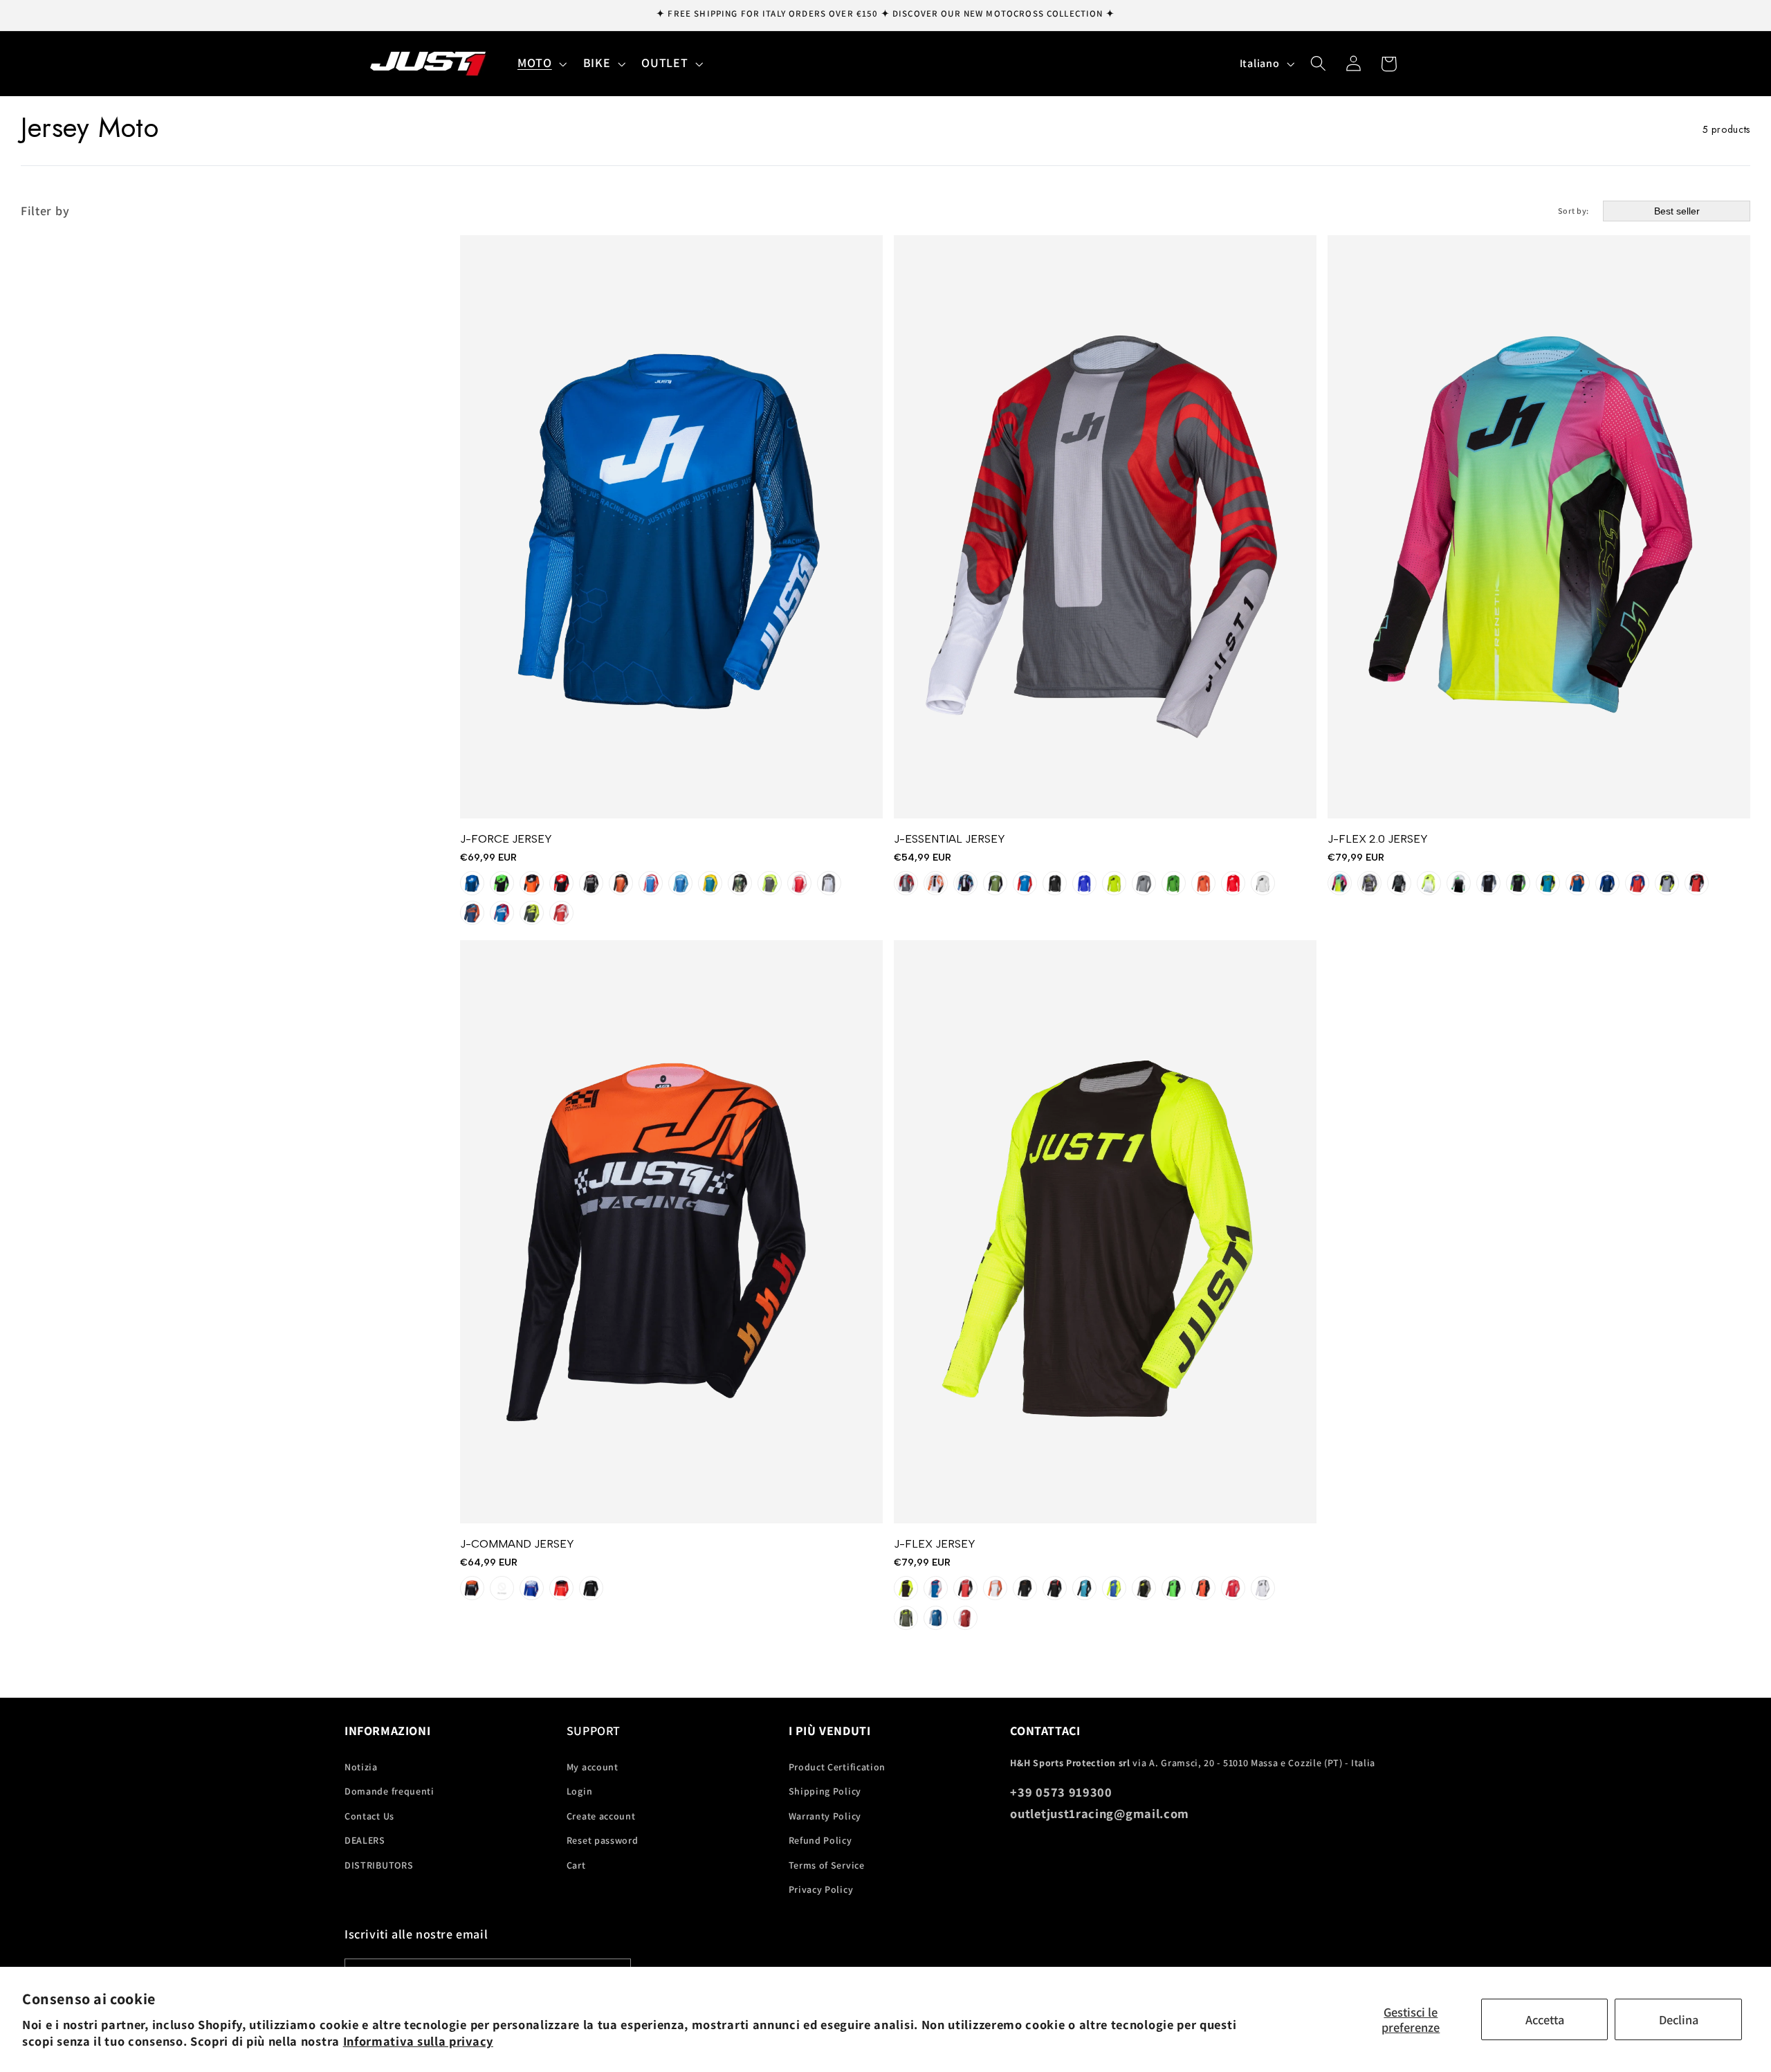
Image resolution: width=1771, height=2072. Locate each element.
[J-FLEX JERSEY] (1105, 1232)
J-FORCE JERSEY (506, 839)
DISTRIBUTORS (379, 1865)
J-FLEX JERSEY (935, 1544)
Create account (601, 1816)
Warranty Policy (825, 1816)
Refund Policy (820, 1840)
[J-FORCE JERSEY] (671, 527)
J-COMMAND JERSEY (517, 1544)
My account (593, 1767)
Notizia (361, 1767)
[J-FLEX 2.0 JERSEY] (1539, 527)
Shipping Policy (825, 1791)
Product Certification (837, 1767)
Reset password (603, 1840)
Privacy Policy (821, 1889)
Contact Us (369, 1816)
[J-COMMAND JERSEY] (671, 1232)
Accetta (1545, 2019)
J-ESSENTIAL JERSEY (949, 839)
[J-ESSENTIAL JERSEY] (1105, 527)
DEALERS (365, 1840)
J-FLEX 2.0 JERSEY (1378, 839)
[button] (541, 64)
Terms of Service (827, 1865)
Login (579, 1791)
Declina (1679, 2019)
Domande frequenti (389, 1791)
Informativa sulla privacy (418, 2041)
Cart (576, 1865)
